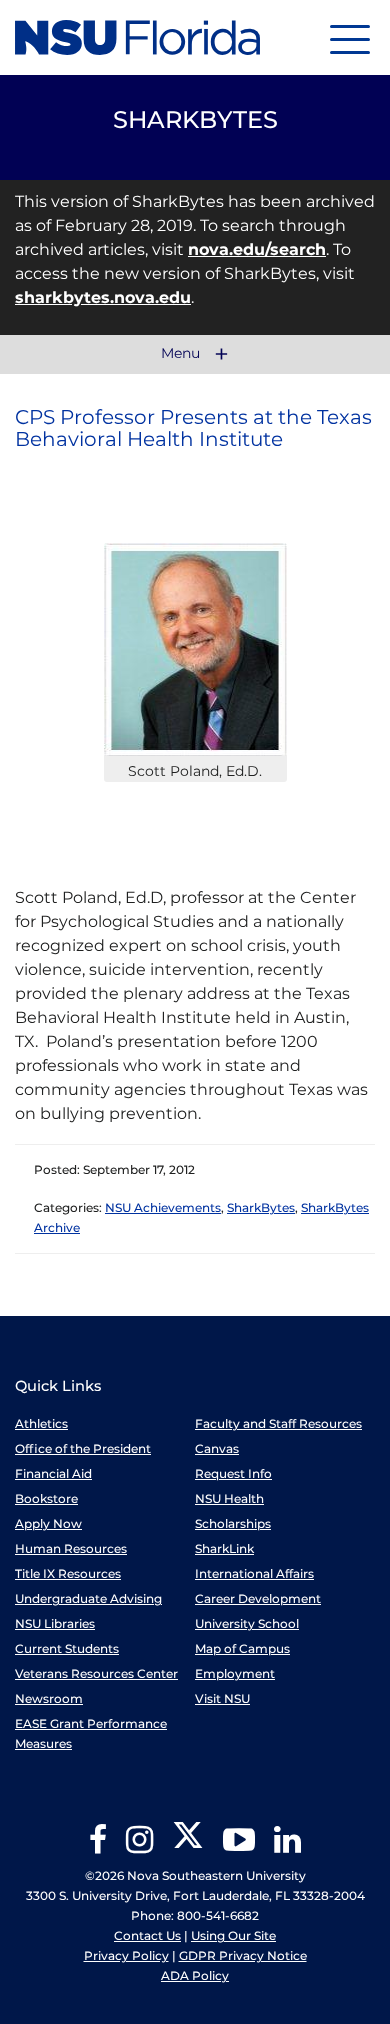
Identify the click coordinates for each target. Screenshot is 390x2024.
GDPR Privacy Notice (243, 1955)
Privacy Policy (126, 1955)
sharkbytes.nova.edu (103, 297)
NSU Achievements (163, 1207)
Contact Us (147, 1935)
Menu (182, 354)
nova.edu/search (257, 249)
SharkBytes (261, 1207)
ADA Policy (195, 1975)
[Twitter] (188, 1846)
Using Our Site (233, 1935)
